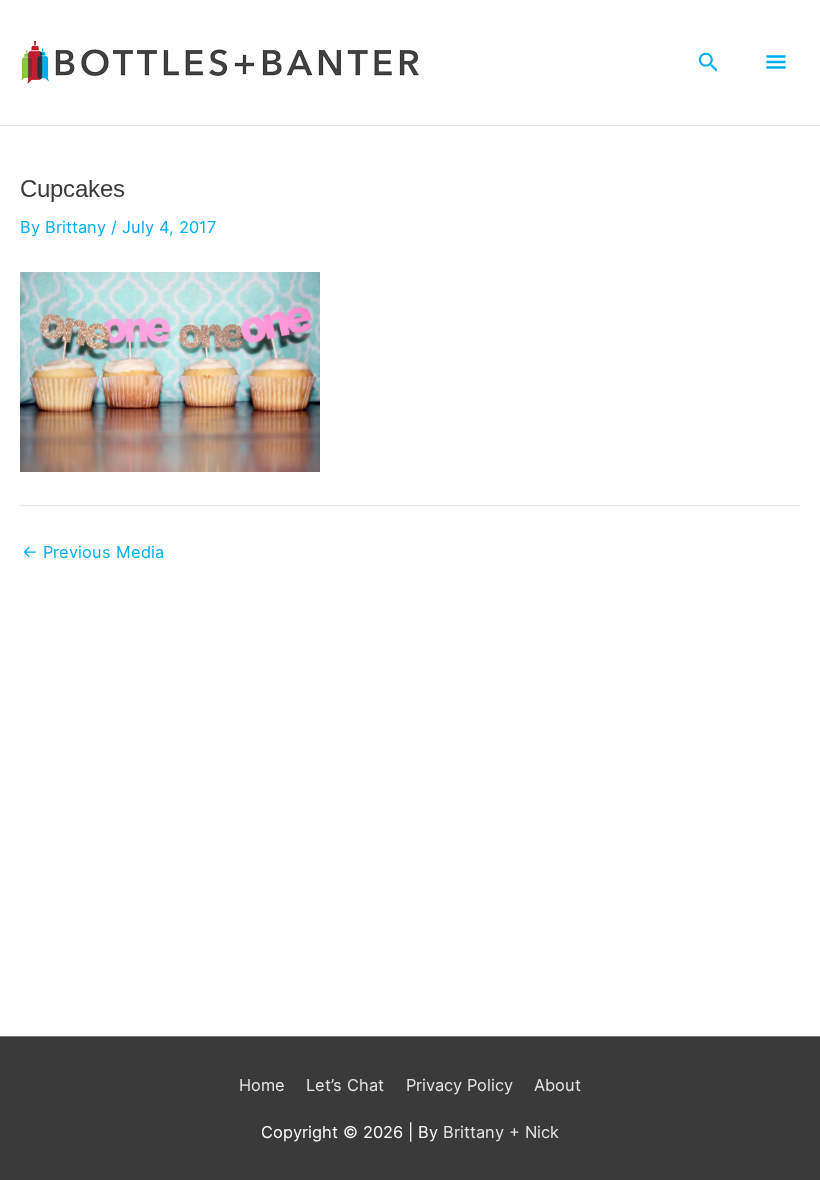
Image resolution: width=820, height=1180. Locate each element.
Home (262, 1085)
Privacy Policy (459, 1085)
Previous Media (93, 552)
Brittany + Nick (501, 1132)
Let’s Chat (345, 1085)
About (557, 1085)
